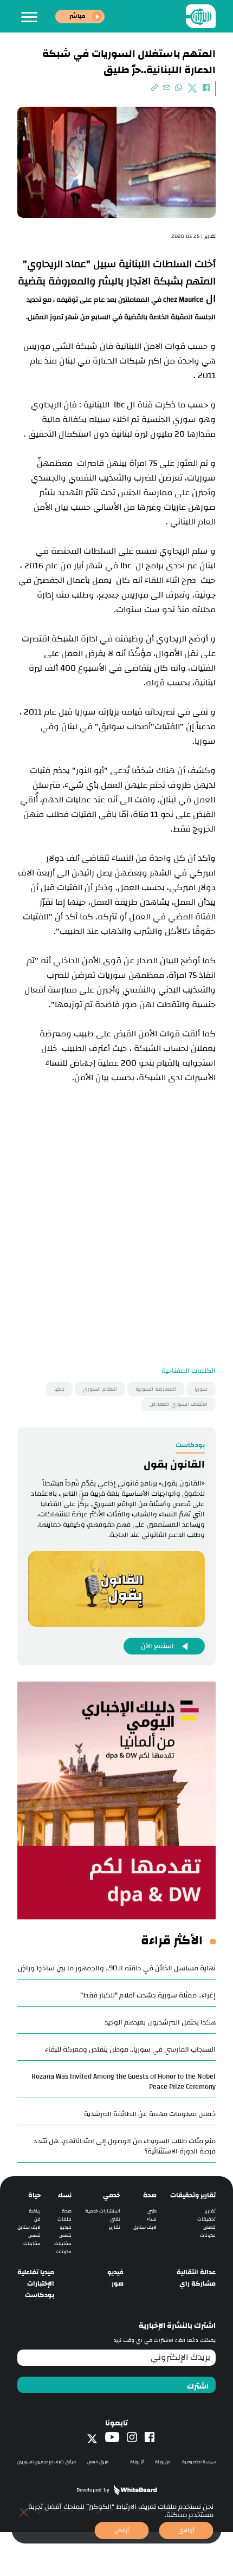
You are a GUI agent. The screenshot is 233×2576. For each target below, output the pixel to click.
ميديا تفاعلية (36, 2272)
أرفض (122, 2530)
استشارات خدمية (103, 2211)
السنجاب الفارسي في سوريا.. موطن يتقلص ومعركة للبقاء (130, 2049)
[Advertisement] (116, 1231)
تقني (115, 2219)
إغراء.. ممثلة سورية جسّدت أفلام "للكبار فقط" (148, 1995)
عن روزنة (163, 2462)
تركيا (59, 1389)
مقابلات (63, 2244)
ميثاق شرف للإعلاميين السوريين (47, 2462)
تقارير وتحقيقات (193, 2195)
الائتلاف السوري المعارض (179, 1404)
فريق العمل (98, 2462)
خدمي (112, 2195)
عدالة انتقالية (196, 2272)
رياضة (35, 2211)
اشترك (198, 2386)
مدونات (208, 2236)
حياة (34, 2195)
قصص (209, 2227)
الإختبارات (41, 2284)
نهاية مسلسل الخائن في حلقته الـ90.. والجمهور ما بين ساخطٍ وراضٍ (117, 1968)
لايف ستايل (145, 2227)
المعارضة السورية (156, 1389)
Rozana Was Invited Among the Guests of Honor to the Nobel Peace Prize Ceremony (124, 2082)
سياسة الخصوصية (199, 2462)
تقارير (210, 2211)
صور (118, 2284)
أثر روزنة (137, 2462)
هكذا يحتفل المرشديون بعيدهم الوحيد (160, 2022)
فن (37, 2219)
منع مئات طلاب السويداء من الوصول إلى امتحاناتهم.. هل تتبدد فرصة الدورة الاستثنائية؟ (125, 2146)
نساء (152, 2219)
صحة (150, 2195)
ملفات (64, 2219)
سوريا (201, 1389)
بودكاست (40, 2295)
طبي (152, 2211)
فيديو (66, 2227)
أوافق (186, 2530)
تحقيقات (206, 2219)
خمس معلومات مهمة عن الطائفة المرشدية (150, 2114)
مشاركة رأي (198, 2284)
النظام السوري (100, 1389)
